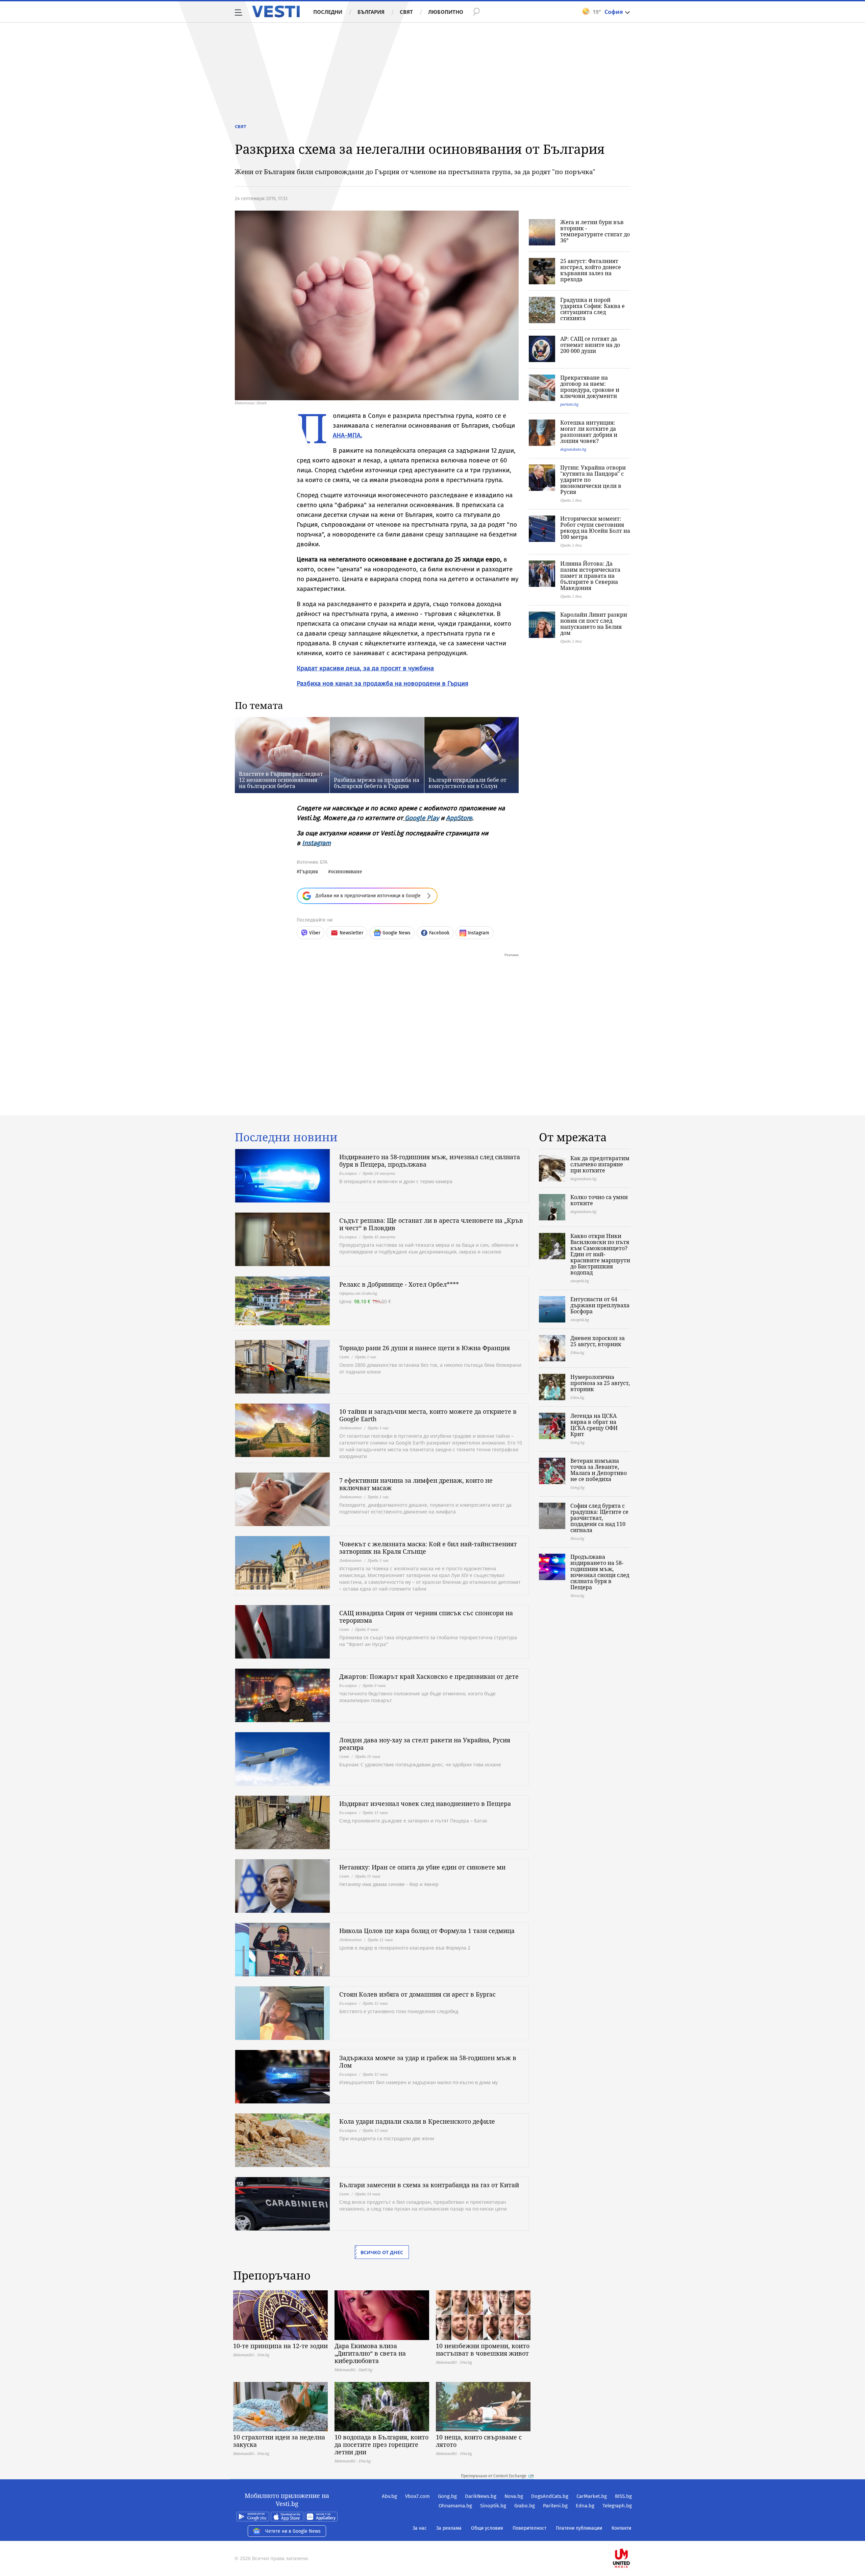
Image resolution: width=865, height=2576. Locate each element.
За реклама (449, 2528)
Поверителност (529, 2528)
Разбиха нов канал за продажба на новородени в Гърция (382, 683)
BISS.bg (623, 2496)
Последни (328, 12)
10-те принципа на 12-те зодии (280, 2346)
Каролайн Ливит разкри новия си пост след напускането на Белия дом (594, 624)
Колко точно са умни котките (599, 1200)
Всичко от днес (382, 2252)
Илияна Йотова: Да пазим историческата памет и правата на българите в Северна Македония (590, 576)
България (371, 12)
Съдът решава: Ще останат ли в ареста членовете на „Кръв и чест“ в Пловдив (431, 1224)
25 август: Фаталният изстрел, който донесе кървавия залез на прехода (591, 270)
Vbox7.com (417, 2496)
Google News (397, 933)
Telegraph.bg (617, 2506)
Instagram (316, 843)
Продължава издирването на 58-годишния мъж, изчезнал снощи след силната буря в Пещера (600, 1572)
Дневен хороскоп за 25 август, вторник (598, 1341)
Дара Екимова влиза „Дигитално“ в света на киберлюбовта (370, 2353)
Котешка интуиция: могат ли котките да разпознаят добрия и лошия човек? (589, 432)
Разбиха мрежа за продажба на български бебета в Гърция (377, 783)
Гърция (309, 871)
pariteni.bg (569, 404)
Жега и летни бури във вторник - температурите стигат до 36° (595, 231)
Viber (315, 933)
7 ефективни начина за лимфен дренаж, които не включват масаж (416, 1484)
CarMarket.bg (592, 2496)
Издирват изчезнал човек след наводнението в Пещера (425, 1804)
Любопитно (446, 12)
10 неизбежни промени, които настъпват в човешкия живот (483, 2350)
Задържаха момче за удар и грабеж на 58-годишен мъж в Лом (428, 2061)
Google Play (422, 818)
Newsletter (351, 933)
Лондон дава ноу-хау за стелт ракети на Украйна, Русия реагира (425, 1744)
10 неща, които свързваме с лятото (479, 2441)
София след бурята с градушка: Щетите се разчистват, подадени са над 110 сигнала (599, 1518)
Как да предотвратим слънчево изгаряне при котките (600, 1164)
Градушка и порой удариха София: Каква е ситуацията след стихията (592, 309)
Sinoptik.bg (493, 2506)
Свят (406, 12)
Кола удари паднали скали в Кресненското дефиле (417, 2121)
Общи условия (487, 2528)
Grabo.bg (525, 2506)
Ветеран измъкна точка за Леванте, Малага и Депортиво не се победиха (599, 1470)
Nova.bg (514, 2496)
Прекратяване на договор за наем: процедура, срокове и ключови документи (590, 387)
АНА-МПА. (348, 435)
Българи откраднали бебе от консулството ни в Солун (467, 783)
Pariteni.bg (555, 2506)
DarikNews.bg (481, 2496)
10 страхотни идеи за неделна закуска (279, 2441)
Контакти (621, 2528)
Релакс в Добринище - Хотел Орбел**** (399, 1284)
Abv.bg (389, 2496)
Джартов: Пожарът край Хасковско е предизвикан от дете (429, 1676)
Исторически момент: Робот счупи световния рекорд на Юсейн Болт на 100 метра (595, 528)
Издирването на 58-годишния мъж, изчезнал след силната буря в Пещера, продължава (430, 1161)
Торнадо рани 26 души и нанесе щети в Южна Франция (425, 1348)
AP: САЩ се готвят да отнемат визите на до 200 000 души (590, 345)
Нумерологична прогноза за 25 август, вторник (600, 1383)
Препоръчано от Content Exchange (494, 2476)
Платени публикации (579, 2528)
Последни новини (286, 1137)
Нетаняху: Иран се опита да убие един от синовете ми (422, 1867)
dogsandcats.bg (573, 449)
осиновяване (347, 871)
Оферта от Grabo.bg (358, 1293)
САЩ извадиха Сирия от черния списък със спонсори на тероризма (426, 1617)
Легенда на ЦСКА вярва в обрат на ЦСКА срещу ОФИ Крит (594, 1425)
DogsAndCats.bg (550, 2496)
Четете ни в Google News (293, 2531)
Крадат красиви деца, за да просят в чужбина (365, 668)
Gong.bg (447, 2496)
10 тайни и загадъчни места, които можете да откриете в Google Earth (428, 1415)
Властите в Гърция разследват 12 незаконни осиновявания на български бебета (281, 780)
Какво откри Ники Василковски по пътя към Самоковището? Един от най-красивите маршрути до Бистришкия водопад (600, 1254)
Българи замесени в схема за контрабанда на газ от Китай (429, 2185)
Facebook (439, 933)
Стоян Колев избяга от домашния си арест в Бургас (417, 1994)
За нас (420, 2528)
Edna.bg (585, 2506)
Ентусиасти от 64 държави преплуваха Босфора (600, 1305)
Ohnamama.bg (455, 2506)
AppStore (459, 818)
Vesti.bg (276, 11)
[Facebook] (631, 2537)
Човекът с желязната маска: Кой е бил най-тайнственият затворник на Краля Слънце (428, 1548)
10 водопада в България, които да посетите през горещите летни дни (381, 2444)
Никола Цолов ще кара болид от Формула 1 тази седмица (427, 1931)
